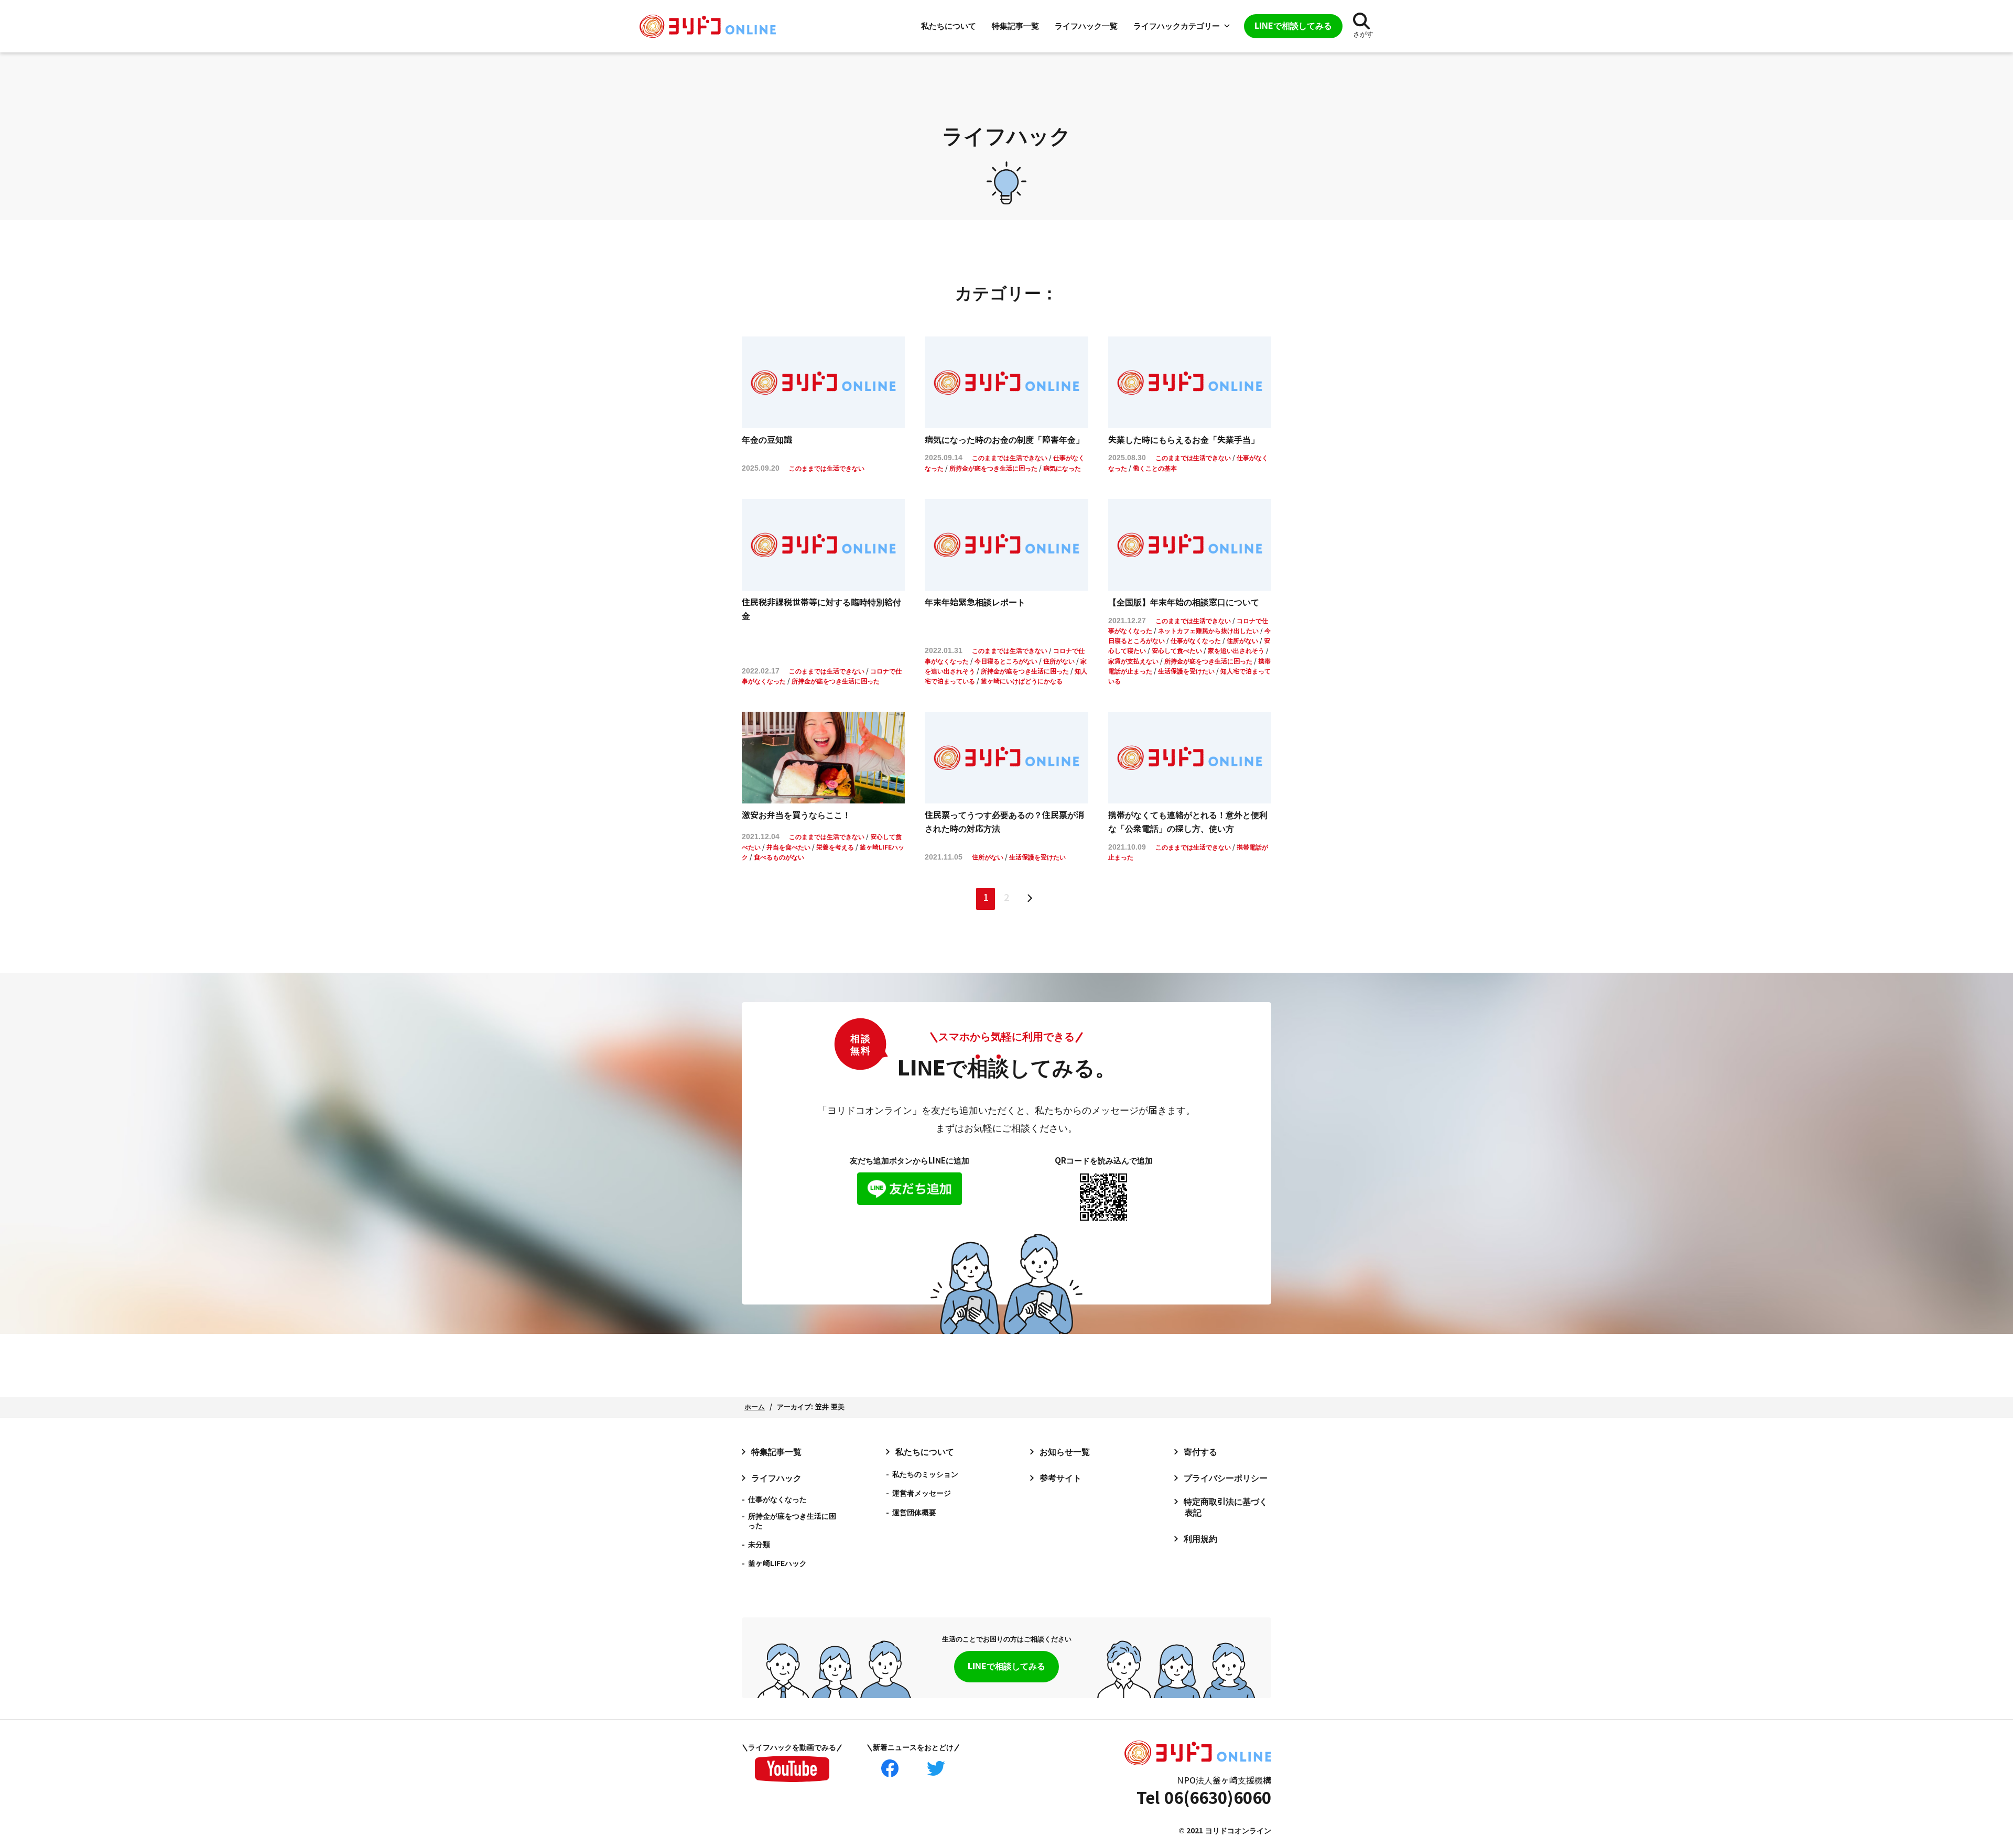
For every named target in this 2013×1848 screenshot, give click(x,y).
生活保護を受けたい (1186, 671)
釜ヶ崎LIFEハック (777, 1563)
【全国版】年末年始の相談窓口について (1184, 602)
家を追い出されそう (1236, 651)
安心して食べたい (1177, 651)
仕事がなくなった (1196, 641)
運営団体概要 (914, 1513)
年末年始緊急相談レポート (975, 602)
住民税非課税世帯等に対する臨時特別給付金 (821, 609)
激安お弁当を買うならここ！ (796, 815)
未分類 (759, 1545)
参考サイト (1060, 1478)
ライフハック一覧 (1086, 26)
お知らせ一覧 (1065, 1452)
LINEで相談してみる (1006, 1666)
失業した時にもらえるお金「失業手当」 (1184, 440)
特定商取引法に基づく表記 (1226, 1507)
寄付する (1200, 1452)
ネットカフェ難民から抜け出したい (1208, 631)
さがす (1363, 34)
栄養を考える (835, 847)
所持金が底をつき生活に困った (993, 469)
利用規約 (1200, 1539)
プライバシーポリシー (1226, 1478)
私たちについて (949, 26)
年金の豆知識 (767, 440)
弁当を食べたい (788, 847)
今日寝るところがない (1006, 661)
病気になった (1062, 469)
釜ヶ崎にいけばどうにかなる (1022, 681)
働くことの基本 (1155, 469)
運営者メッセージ (922, 1493)
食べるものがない (779, 857)
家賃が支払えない (1133, 661)
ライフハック (776, 1478)
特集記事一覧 (1015, 26)
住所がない (1059, 661)
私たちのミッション (925, 1474)
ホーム (755, 1407)
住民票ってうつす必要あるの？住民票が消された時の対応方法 (1004, 822)
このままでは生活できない (827, 469)
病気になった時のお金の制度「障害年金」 (1004, 440)
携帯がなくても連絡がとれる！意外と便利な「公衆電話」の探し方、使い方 (1188, 822)
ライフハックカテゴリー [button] (1177, 26)
